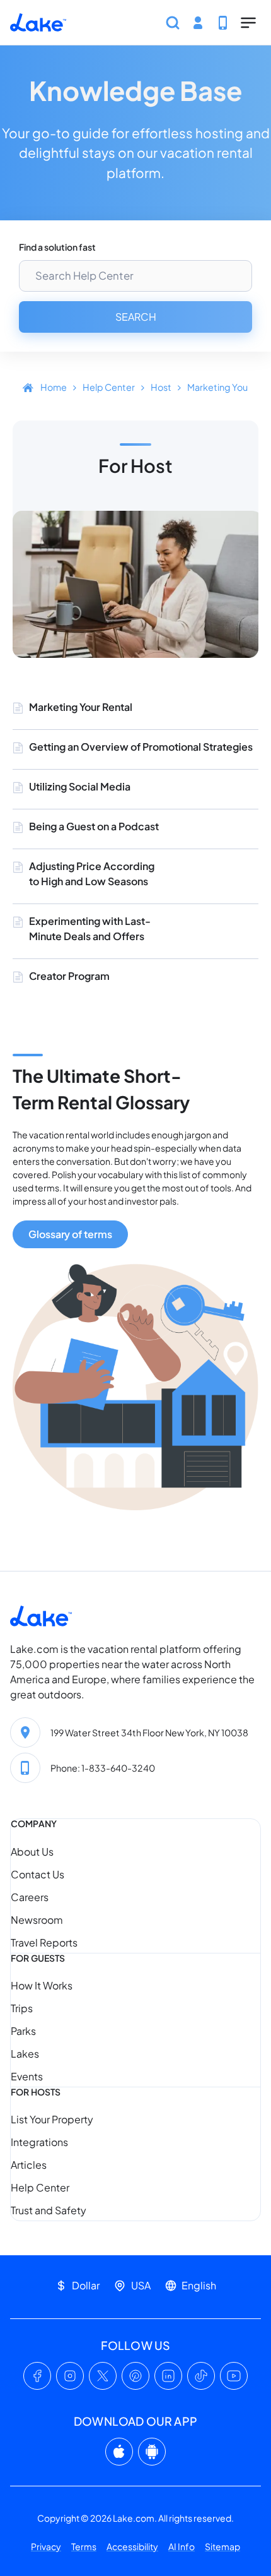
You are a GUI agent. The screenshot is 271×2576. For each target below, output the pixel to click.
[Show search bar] (173, 23)
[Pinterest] (135, 2376)
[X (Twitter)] (103, 2376)
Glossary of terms (70, 1234)
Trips (22, 2008)
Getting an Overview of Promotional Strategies (141, 747)
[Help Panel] (223, 23)
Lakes (25, 2054)
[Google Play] (152, 2452)
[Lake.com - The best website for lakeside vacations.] (38, 23)
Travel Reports (44, 1942)
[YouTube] (234, 2376)
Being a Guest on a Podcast (94, 826)
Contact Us (37, 1874)
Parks (23, 2031)
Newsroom (37, 1920)
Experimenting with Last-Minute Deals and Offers (90, 928)
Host (161, 387)
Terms (84, 2546)
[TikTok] (201, 2376)
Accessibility (132, 2546)
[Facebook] (37, 2376)
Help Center (109, 387)
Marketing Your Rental (81, 707)
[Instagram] (70, 2376)
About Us (32, 1851)
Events (27, 2076)
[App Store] (119, 2452)
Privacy (46, 2546)
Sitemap (222, 2546)
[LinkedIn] (168, 2376)
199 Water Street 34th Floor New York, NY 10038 (149, 1732)
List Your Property (52, 2119)
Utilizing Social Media (80, 786)
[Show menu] (248, 23)
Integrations (39, 2142)
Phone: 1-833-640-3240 (103, 1768)
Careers (30, 1897)
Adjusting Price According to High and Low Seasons (92, 874)
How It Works (42, 1985)
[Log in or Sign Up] (198, 23)
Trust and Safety (49, 2210)
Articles (29, 2165)
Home (54, 387)
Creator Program (69, 976)
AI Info (182, 2546)
